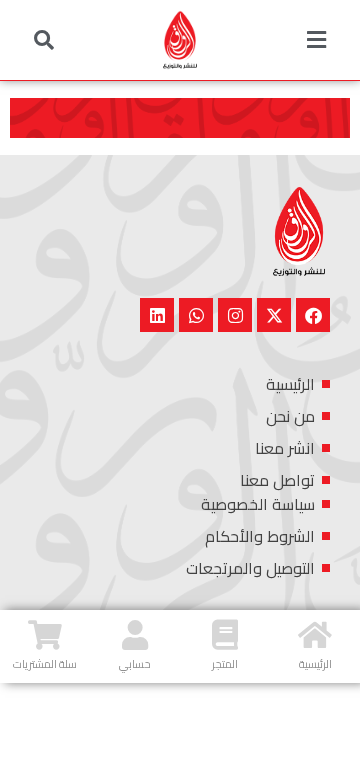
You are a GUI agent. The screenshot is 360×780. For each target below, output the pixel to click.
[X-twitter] (274, 315)
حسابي (135, 664)
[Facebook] (313, 315)
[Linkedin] (157, 315)
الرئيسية (315, 664)
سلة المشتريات (45, 664)
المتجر (225, 664)
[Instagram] (235, 315)
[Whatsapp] (196, 315)
